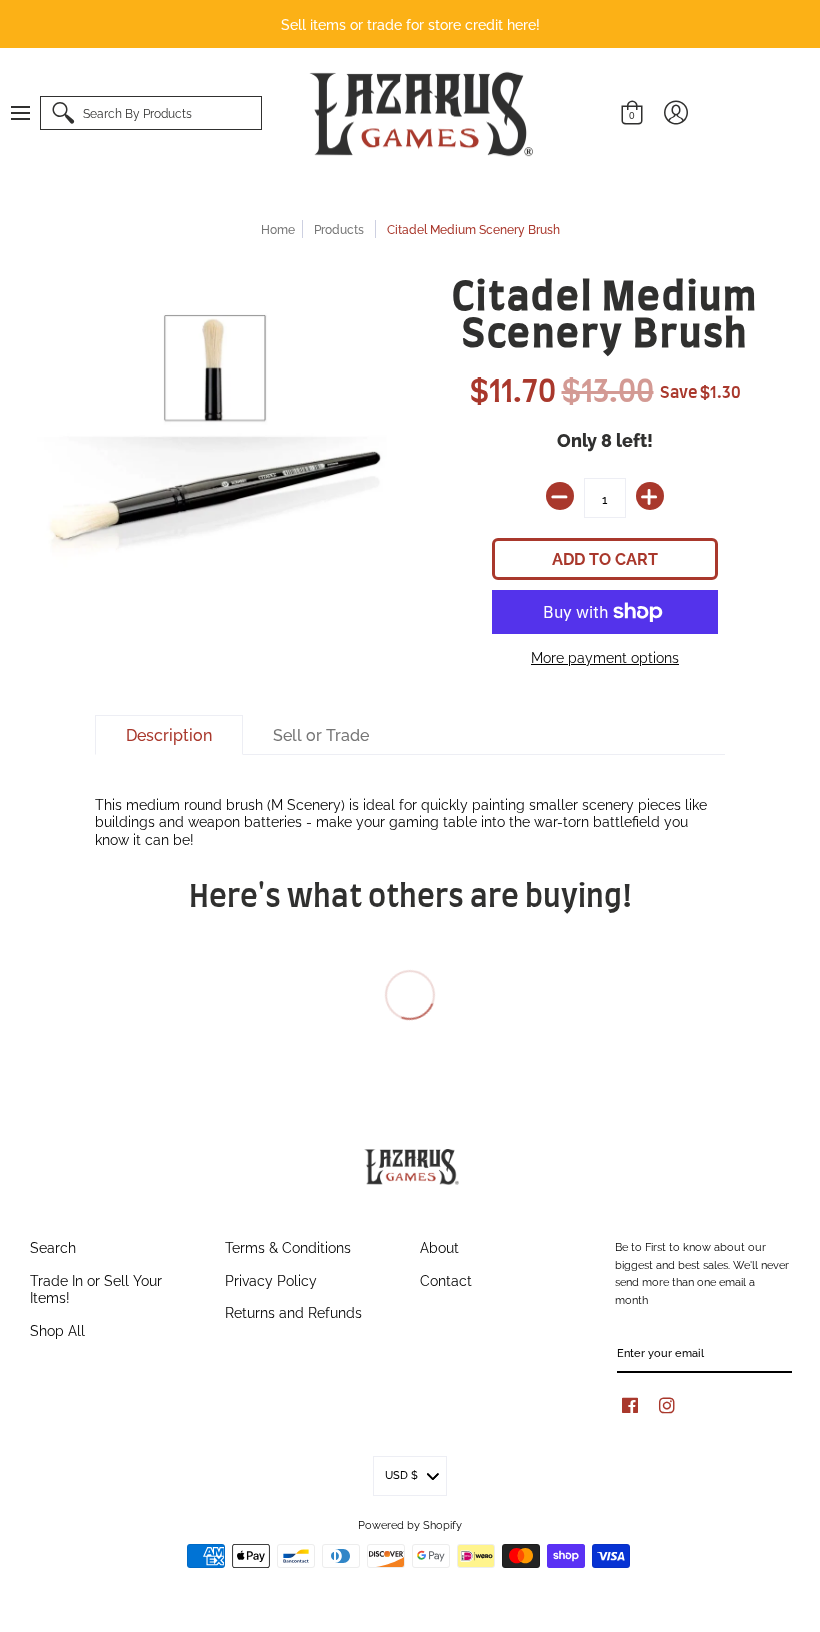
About (439, 1246)
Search (53, 1246)
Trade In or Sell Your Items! (96, 1288)
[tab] (169, 735)
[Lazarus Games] (418, 114)
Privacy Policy (271, 1279)
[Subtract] (560, 496)
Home (278, 228)
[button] (30, 113)
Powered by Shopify (410, 1524)
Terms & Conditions (288, 1246)
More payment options (605, 657)
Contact (446, 1279)
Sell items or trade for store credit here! (410, 23)
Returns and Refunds (293, 1311)
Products (339, 228)
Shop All (57, 1329)
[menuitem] (30, 113)
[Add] (650, 496)
